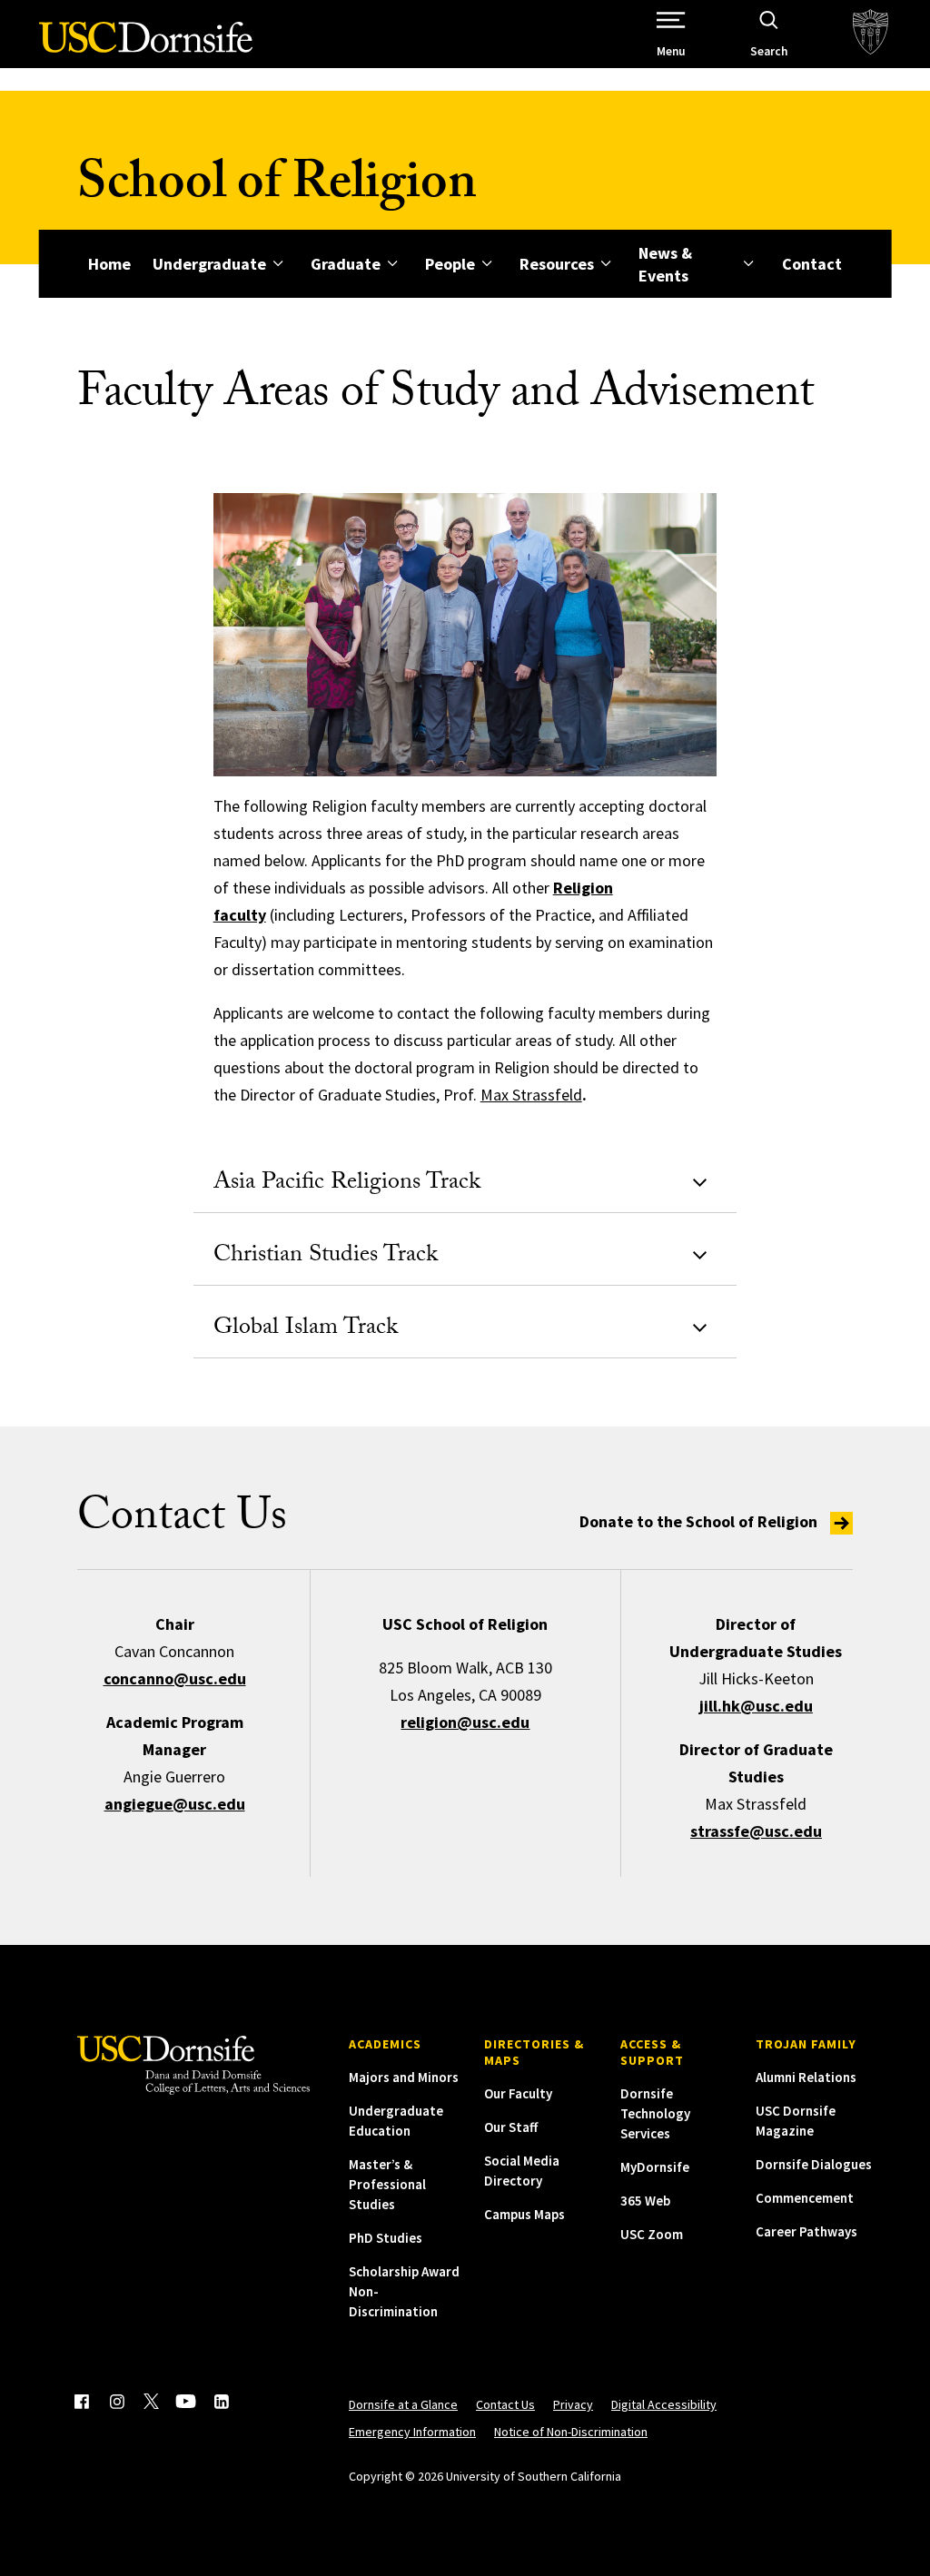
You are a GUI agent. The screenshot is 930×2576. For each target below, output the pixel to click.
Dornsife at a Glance (403, 2404)
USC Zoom (652, 2234)
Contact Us (505, 2404)
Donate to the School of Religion (700, 1521)
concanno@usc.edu (175, 1678)
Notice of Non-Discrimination (571, 2432)
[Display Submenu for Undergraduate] (277, 264)
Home (109, 264)
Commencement (805, 2198)
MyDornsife (655, 2167)
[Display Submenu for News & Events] (749, 264)
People (450, 264)
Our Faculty (518, 2093)
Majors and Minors (404, 2077)
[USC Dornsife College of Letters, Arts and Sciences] (146, 48)
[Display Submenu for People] (486, 264)
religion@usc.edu (465, 1722)
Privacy (573, 2404)
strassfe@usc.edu (756, 1831)
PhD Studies (386, 2238)
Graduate (346, 264)
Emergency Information (412, 2432)
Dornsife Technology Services (655, 2113)
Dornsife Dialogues (814, 2164)
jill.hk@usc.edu (756, 1706)
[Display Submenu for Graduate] (392, 264)
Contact (812, 264)
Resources (557, 264)
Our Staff (511, 2127)
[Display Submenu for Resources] (605, 264)
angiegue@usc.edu (175, 1804)
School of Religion (277, 188)
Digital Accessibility (664, 2404)
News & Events (665, 264)
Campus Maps (524, 2214)
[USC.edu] (871, 34)
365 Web (645, 2201)
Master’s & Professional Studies (387, 2184)
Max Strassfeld (531, 1095)
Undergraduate (209, 264)
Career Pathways (806, 2231)
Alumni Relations (806, 2077)
